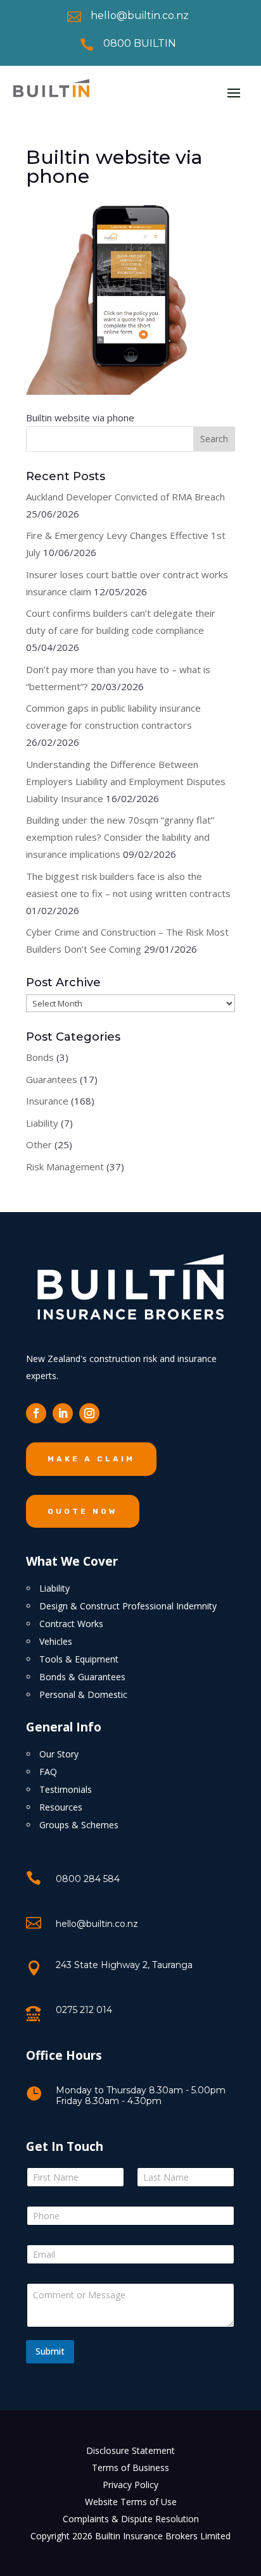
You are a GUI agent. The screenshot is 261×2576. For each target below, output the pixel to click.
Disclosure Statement (130, 2450)
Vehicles (56, 1641)
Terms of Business (130, 2468)
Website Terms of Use (131, 2502)
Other (39, 1144)
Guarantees (52, 1079)
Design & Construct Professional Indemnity (128, 1606)
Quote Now (83, 1511)
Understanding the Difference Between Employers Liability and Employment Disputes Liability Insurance (126, 781)
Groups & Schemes (79, 1825)
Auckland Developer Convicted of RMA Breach (125, 497)
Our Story (59, 1754)
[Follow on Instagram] (89, 1413)
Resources (61, 1807)
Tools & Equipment (79, 1659)
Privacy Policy (130, 2485)
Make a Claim (91, 1459)
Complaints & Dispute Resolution (131, 2519)
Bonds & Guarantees (82, 1677)
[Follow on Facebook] (36, 1413)
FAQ (48, 1772)
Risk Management (65, 1167)
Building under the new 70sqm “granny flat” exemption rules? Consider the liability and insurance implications (120, 837)
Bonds (40, 1057)
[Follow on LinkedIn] (63, 1413)
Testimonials (66, 1789)
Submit (50, 2351)
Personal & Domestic (83, 1694)
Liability (42, 1123)
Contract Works (71, 1624)
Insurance (47, 1101)
